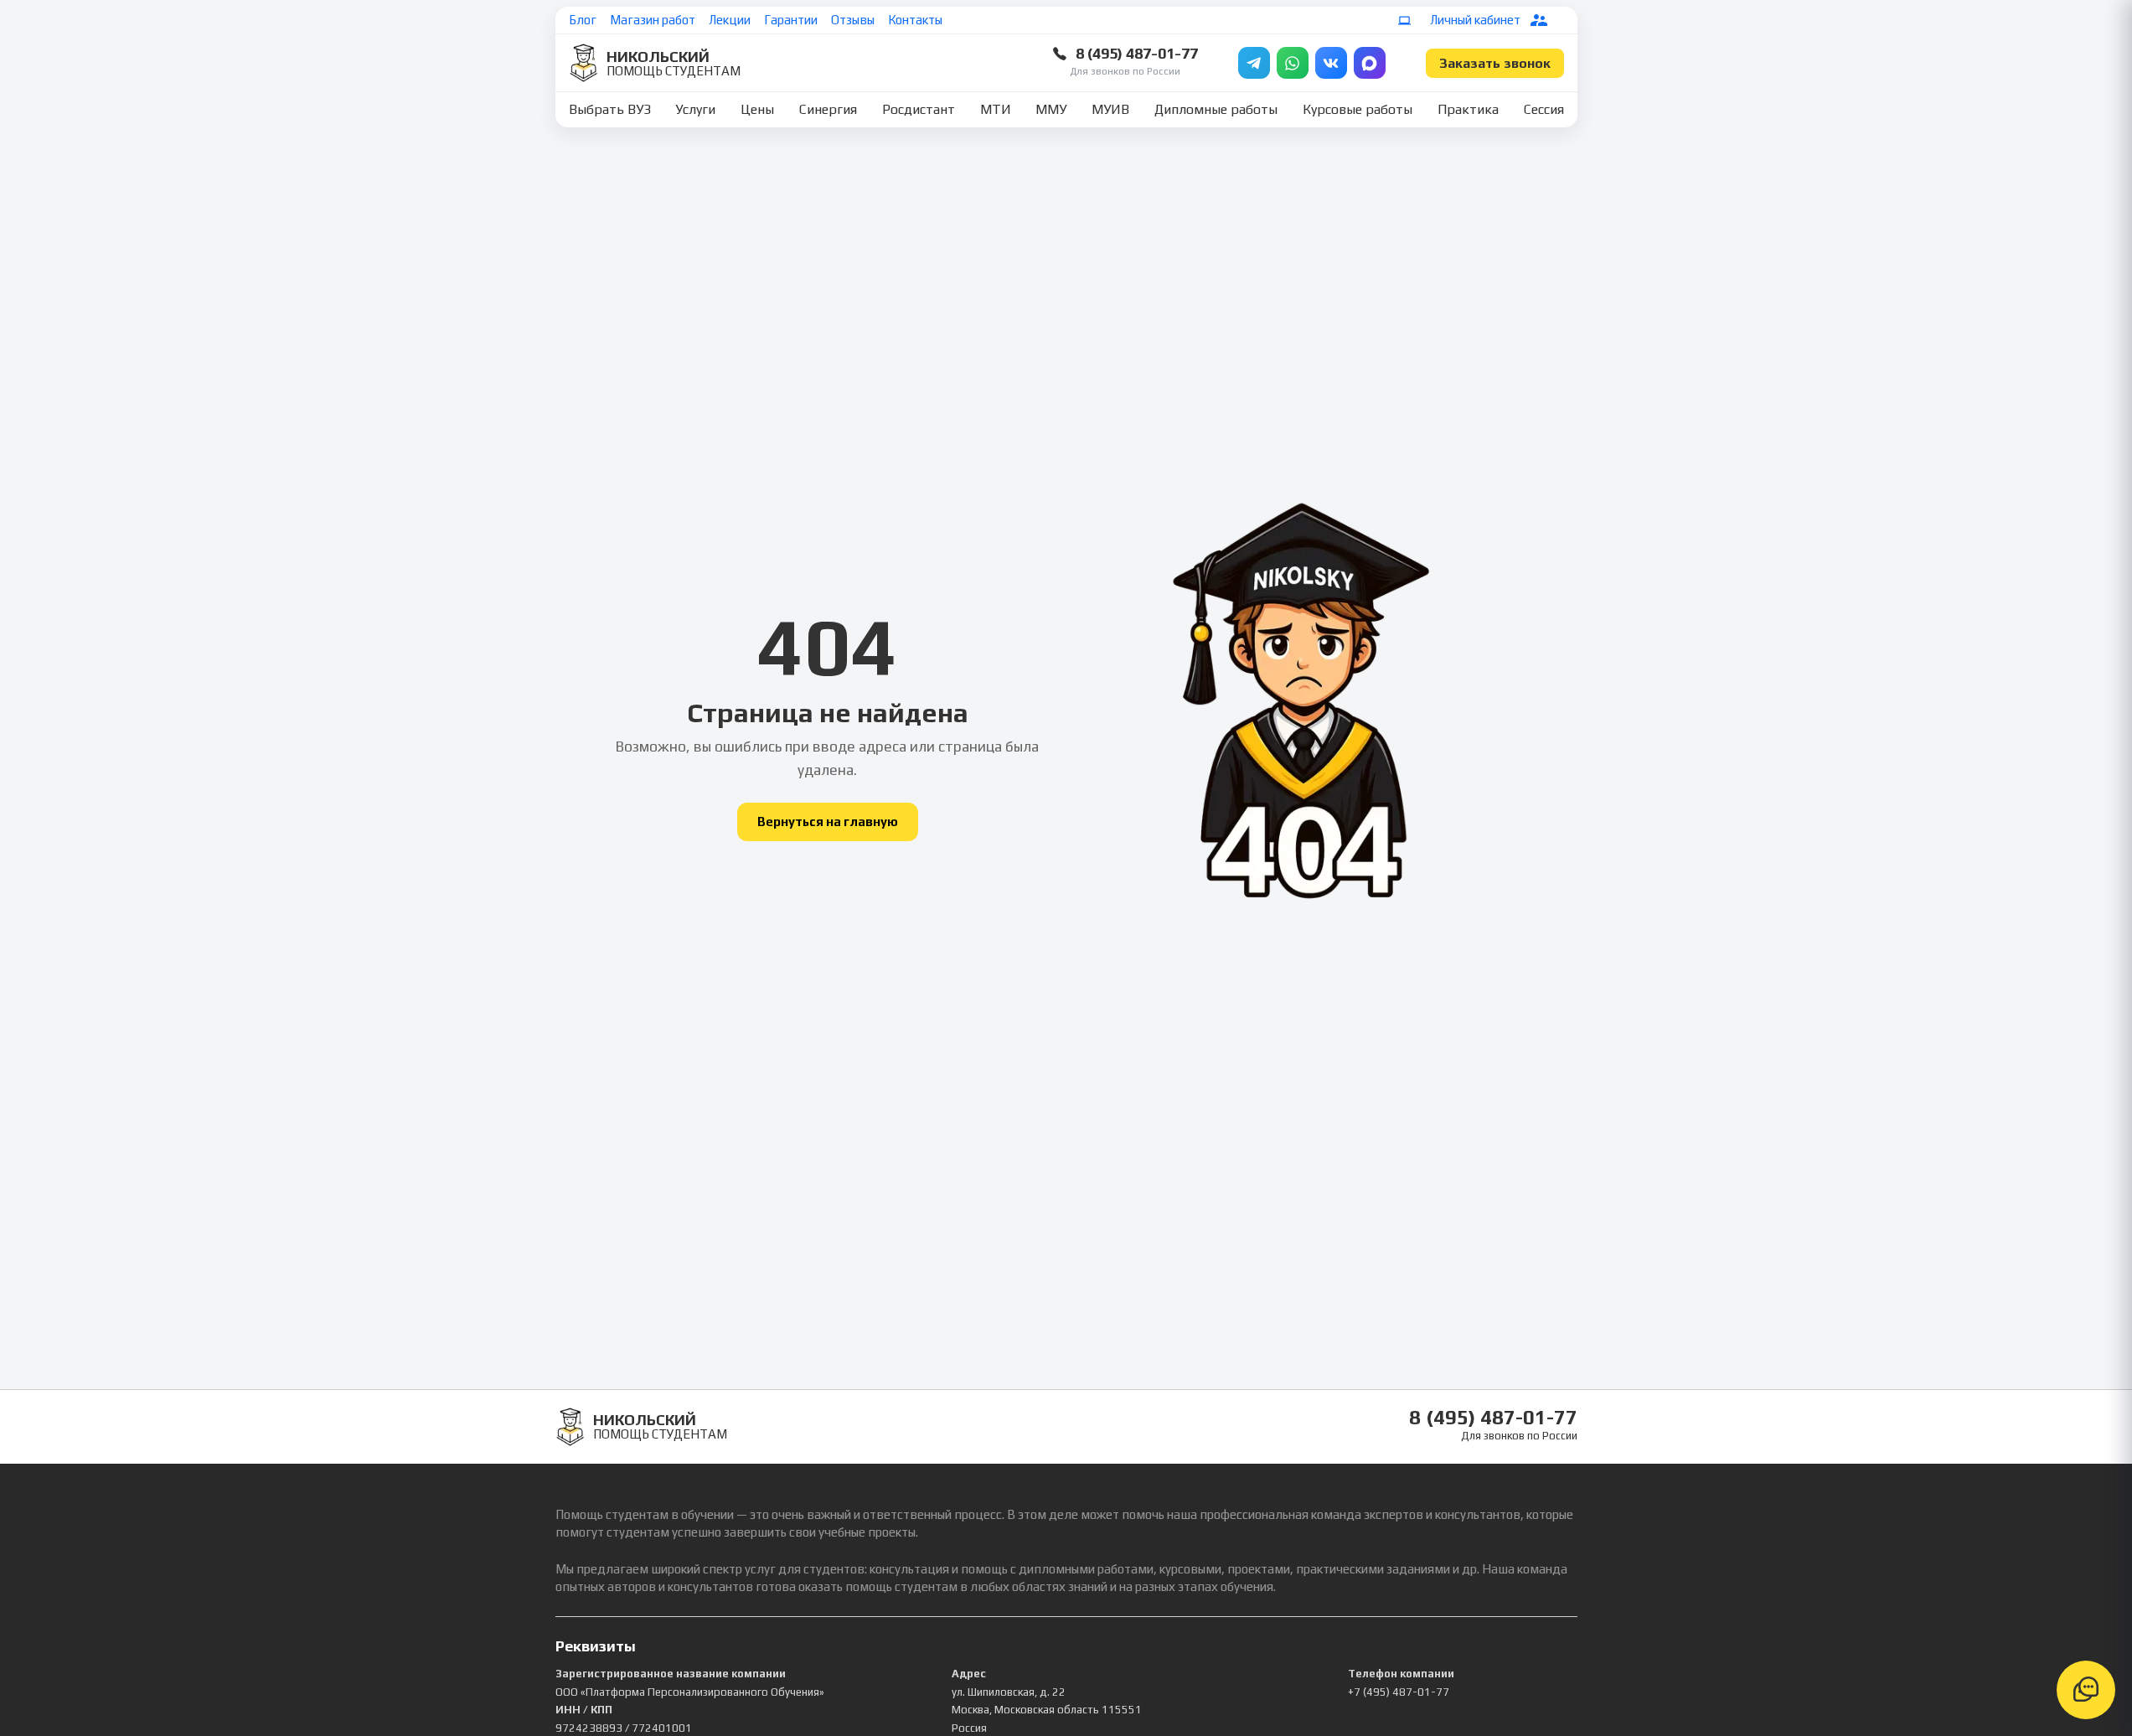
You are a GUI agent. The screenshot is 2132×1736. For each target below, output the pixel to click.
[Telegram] (1254, 63)
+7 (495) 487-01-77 (1399, 1692)
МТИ (996, 109)
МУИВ (1110, 109)
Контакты (915, 20)
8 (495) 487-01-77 (1137, 53)
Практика (1468, 109)
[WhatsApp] (1293, 63)
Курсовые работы (1358, 109)
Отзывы (853, 20)
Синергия (828, 109)
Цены (757, 109)
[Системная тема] (1405, 20)
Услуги (695, 109)
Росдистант (919, 109)
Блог (583, 20)
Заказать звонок (1495, 63)
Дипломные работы (1216, 109)
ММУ (1051, 109)
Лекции (730, 20)
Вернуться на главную (828, 821)
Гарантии (791, 20)
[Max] (1370, 63)
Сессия (1544, 109)
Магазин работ (653, 20)
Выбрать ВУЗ (610, 109)
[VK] (1331, 63)
